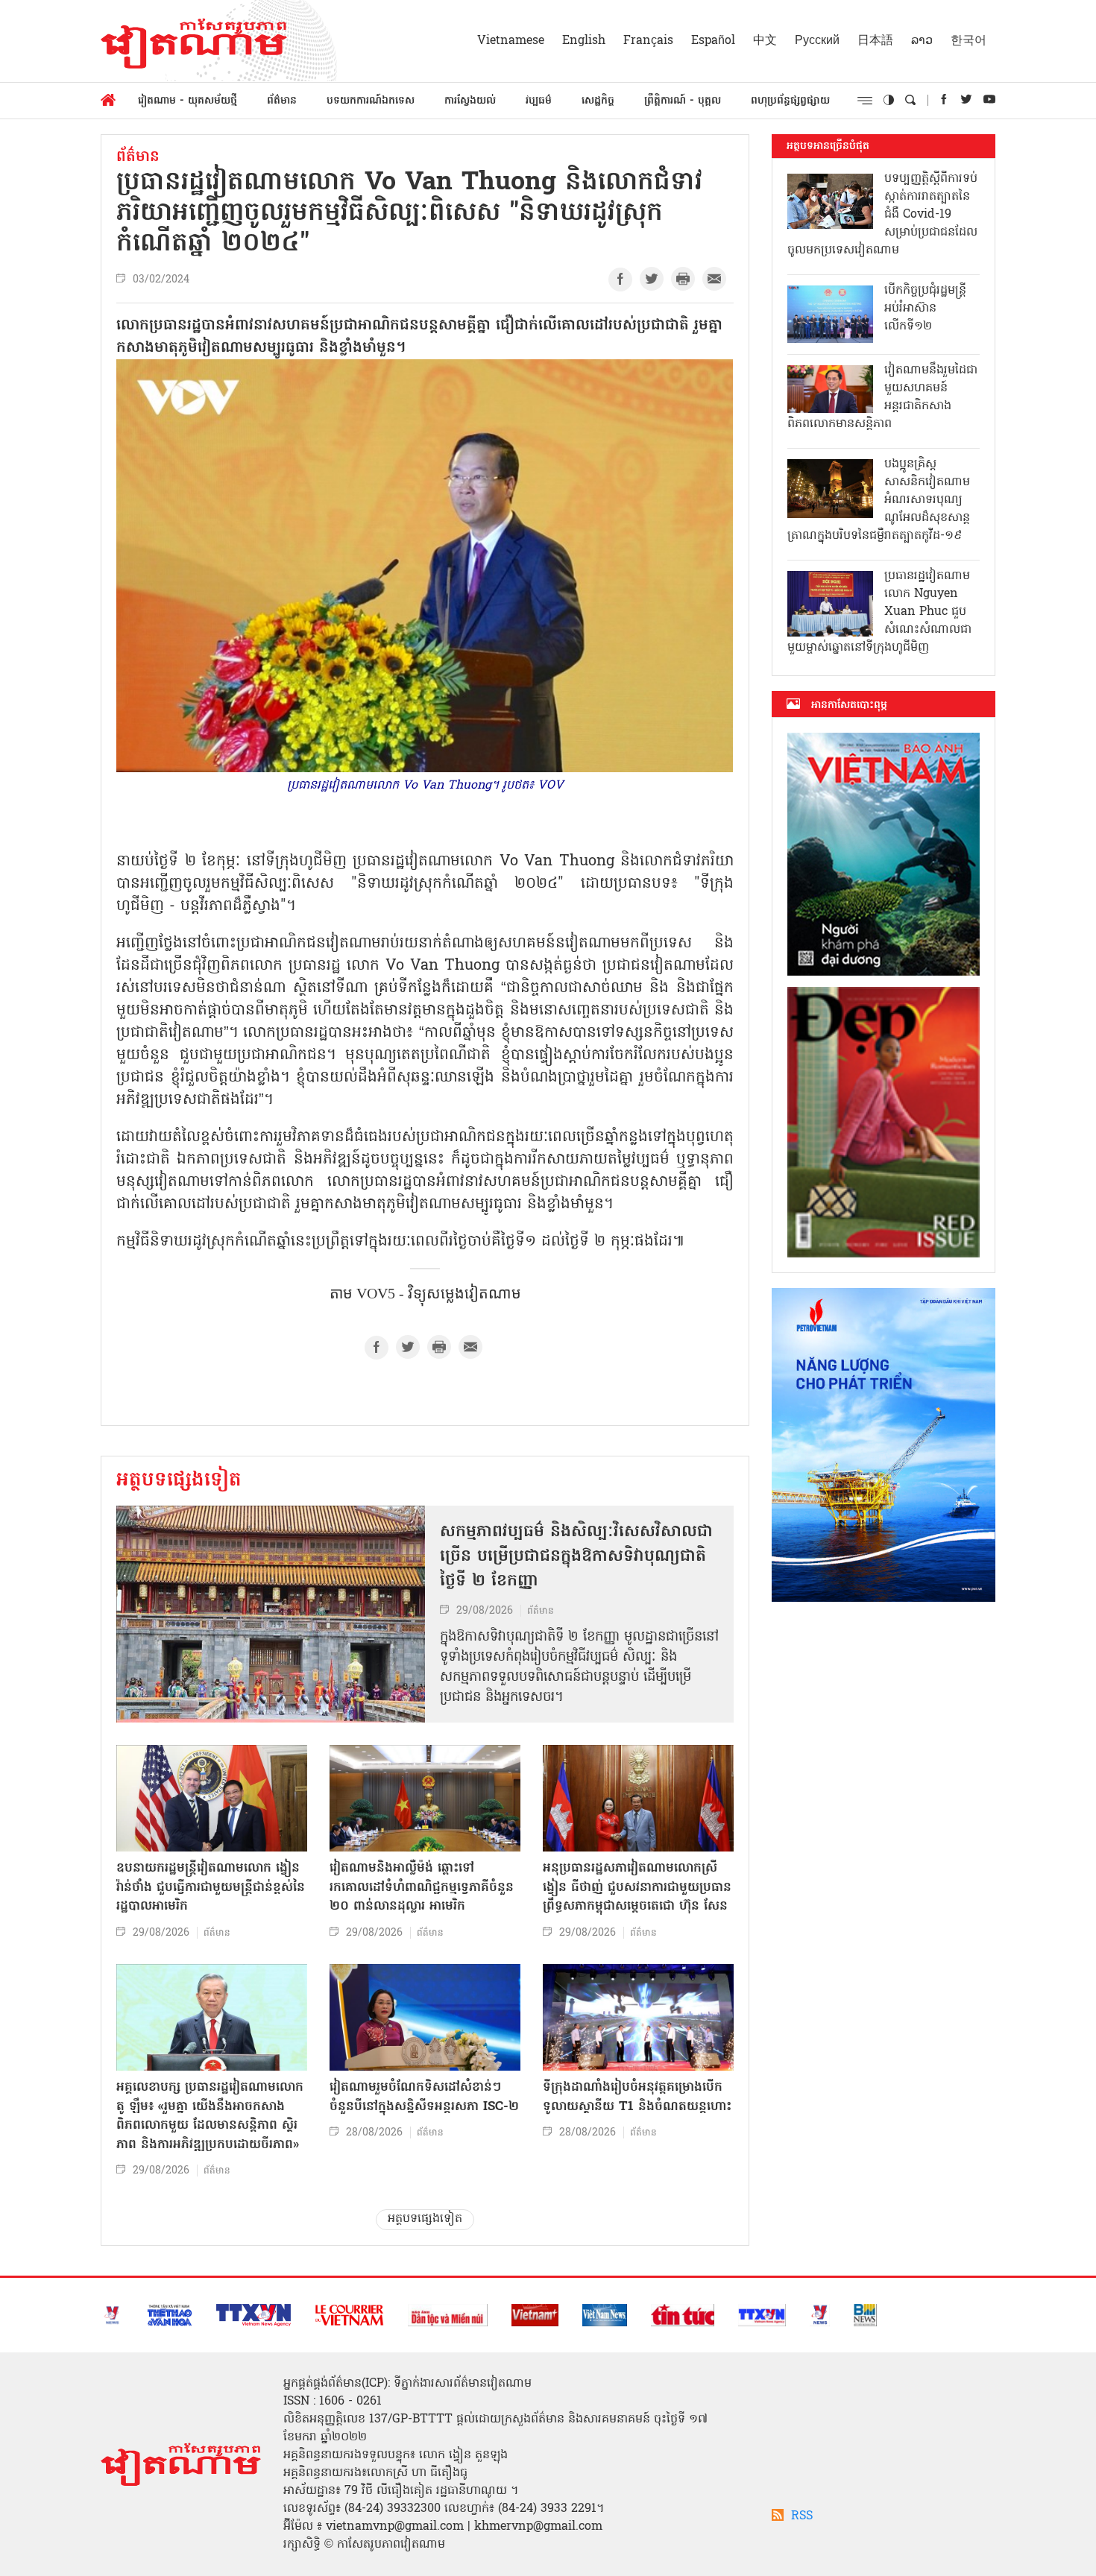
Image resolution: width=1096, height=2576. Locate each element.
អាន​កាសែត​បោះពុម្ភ (849, 705)
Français (648, 41)
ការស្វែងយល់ (470, 101)
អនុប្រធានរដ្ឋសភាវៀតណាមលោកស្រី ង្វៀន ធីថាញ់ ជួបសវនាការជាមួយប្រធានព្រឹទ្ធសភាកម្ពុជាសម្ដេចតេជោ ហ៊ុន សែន (637, 1887)
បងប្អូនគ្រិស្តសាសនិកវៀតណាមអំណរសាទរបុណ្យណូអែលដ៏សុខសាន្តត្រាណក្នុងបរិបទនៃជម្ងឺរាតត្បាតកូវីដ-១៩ (879, 500)
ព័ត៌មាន (282, 101)
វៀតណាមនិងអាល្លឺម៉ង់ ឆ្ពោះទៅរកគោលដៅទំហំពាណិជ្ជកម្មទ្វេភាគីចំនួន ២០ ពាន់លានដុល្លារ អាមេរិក (422, 1887)
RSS (802, 2516)
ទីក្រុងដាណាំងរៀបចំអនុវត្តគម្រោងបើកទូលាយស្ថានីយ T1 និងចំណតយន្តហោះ (637, 2097)
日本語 (875, 41)
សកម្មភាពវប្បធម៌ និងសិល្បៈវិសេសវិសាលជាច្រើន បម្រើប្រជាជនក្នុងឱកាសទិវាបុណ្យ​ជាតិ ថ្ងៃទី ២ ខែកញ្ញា (576, 1557)
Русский (817, 41)
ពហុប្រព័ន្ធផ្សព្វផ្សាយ (790, 101)
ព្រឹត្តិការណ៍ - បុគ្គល (683, 101)
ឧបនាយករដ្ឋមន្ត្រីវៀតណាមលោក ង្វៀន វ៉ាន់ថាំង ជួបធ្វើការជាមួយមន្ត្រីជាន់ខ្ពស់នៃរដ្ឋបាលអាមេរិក (211, 1887)
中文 (765, 41)
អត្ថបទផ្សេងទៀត (179, 1481)
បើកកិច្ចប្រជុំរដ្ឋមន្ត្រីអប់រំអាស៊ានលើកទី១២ (925, 309)
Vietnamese (511, 41)
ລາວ (922, 41)
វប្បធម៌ (539, 101)
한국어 (969, 41)
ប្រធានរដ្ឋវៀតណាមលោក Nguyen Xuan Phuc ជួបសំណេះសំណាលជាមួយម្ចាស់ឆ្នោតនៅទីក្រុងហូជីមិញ (879, 612)
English (584, 41)
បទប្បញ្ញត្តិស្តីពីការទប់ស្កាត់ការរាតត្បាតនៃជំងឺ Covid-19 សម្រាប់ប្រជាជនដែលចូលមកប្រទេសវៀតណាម (882, 215)
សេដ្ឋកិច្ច (598, 101)
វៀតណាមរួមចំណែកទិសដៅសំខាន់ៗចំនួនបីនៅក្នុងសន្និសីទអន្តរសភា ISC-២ (424, 2097)
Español (713, 41)
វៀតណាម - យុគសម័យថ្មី (188, 101)
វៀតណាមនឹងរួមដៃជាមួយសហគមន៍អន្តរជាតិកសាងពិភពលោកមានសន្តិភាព (882, 397)
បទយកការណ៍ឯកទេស (371, 101)
